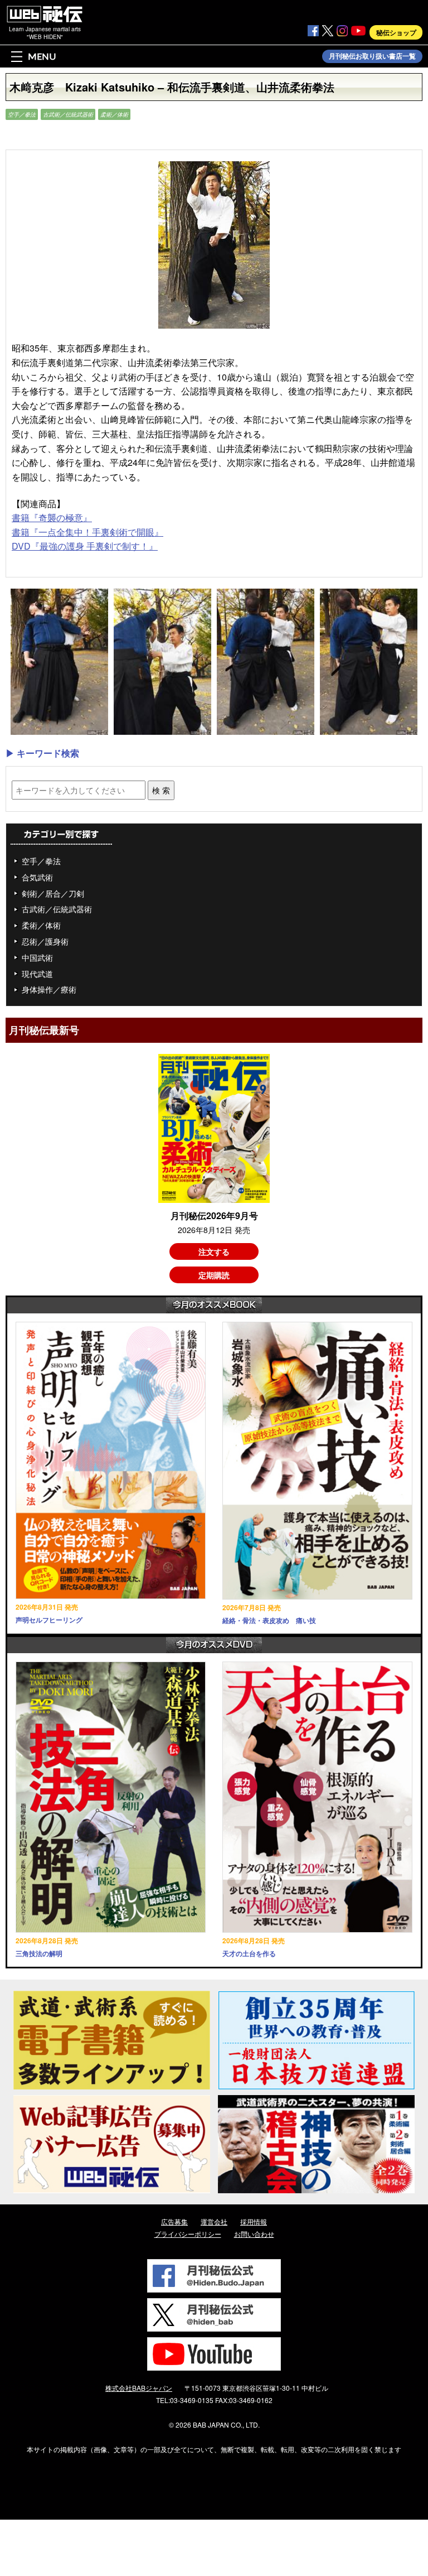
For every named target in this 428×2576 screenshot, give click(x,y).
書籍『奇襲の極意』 (52, 517)
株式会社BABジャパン (139, 2388)
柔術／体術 (114, 114)
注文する (214, 1251)
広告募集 (174, 2221)
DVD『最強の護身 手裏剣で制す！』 (85, 546)
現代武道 (37, 974)
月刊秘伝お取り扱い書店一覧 (372, 56)
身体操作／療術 (49, 989)
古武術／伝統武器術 (68, 114)
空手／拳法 (22, 114)
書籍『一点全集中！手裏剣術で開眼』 (87, 532)
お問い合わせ (254, 2234)
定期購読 (214, 1275)
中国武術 (37, 957)
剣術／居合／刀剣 (53, 893)
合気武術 (37, 877)
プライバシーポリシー (188, 2234)
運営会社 (214, 2221)
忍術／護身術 (45, 941)
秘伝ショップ (396, 32)
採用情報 (254, 2221)
